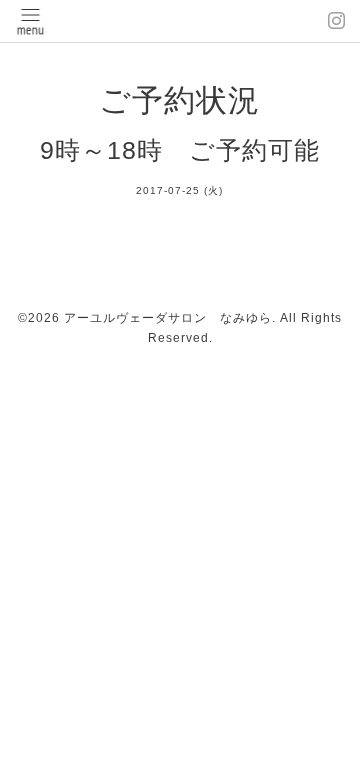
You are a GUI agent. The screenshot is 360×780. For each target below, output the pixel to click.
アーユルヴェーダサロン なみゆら (168, 318)
